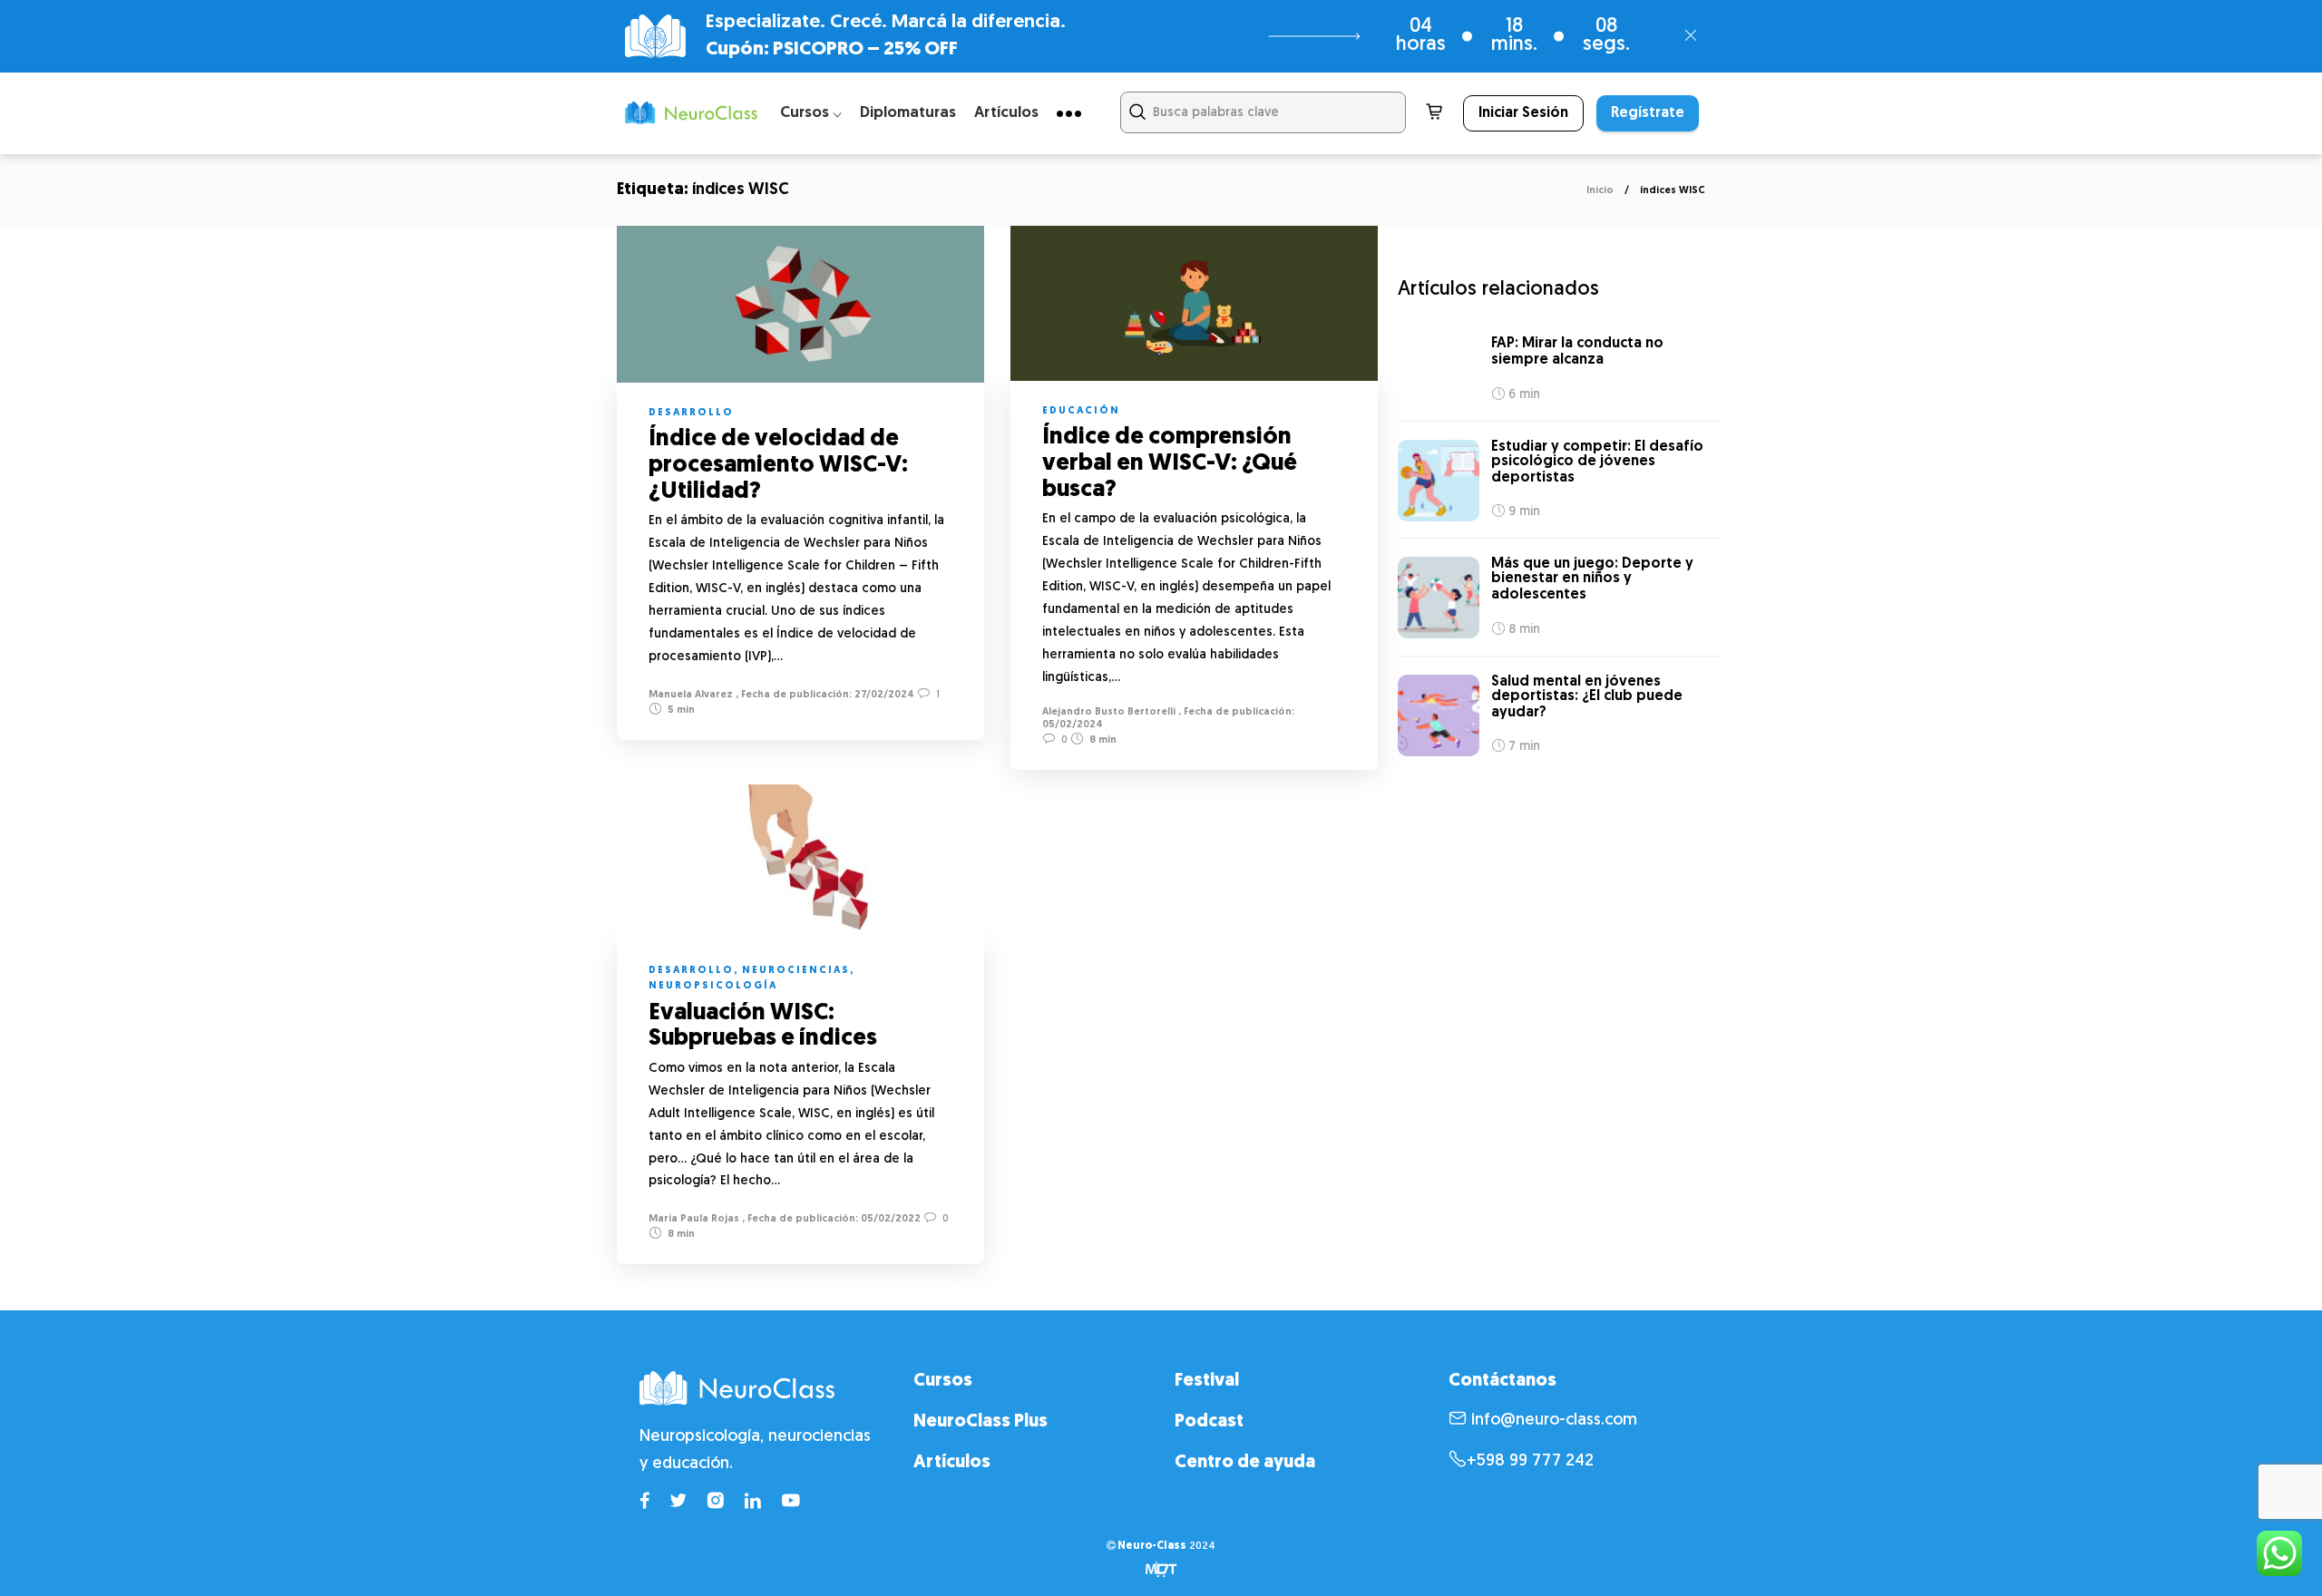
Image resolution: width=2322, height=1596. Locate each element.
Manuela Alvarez (691, 695)
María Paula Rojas (694, 1219)
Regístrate (1648, 113)
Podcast (1209, 1422)
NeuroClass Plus (981, 1422)
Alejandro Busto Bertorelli (1109, 712)
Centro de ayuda (1245, 1463)
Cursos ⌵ (811, 113)
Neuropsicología (713, 986)
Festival (1207, 1381)
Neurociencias (796, 971)
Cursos (943, 1381)
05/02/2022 (889, 1219)
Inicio (1600, 191)
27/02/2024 (883, 695)
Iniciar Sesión (1523, 113)
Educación (1081, 411)
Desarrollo (691, 413)
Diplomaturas (908, 113)
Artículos (1006, 113)
